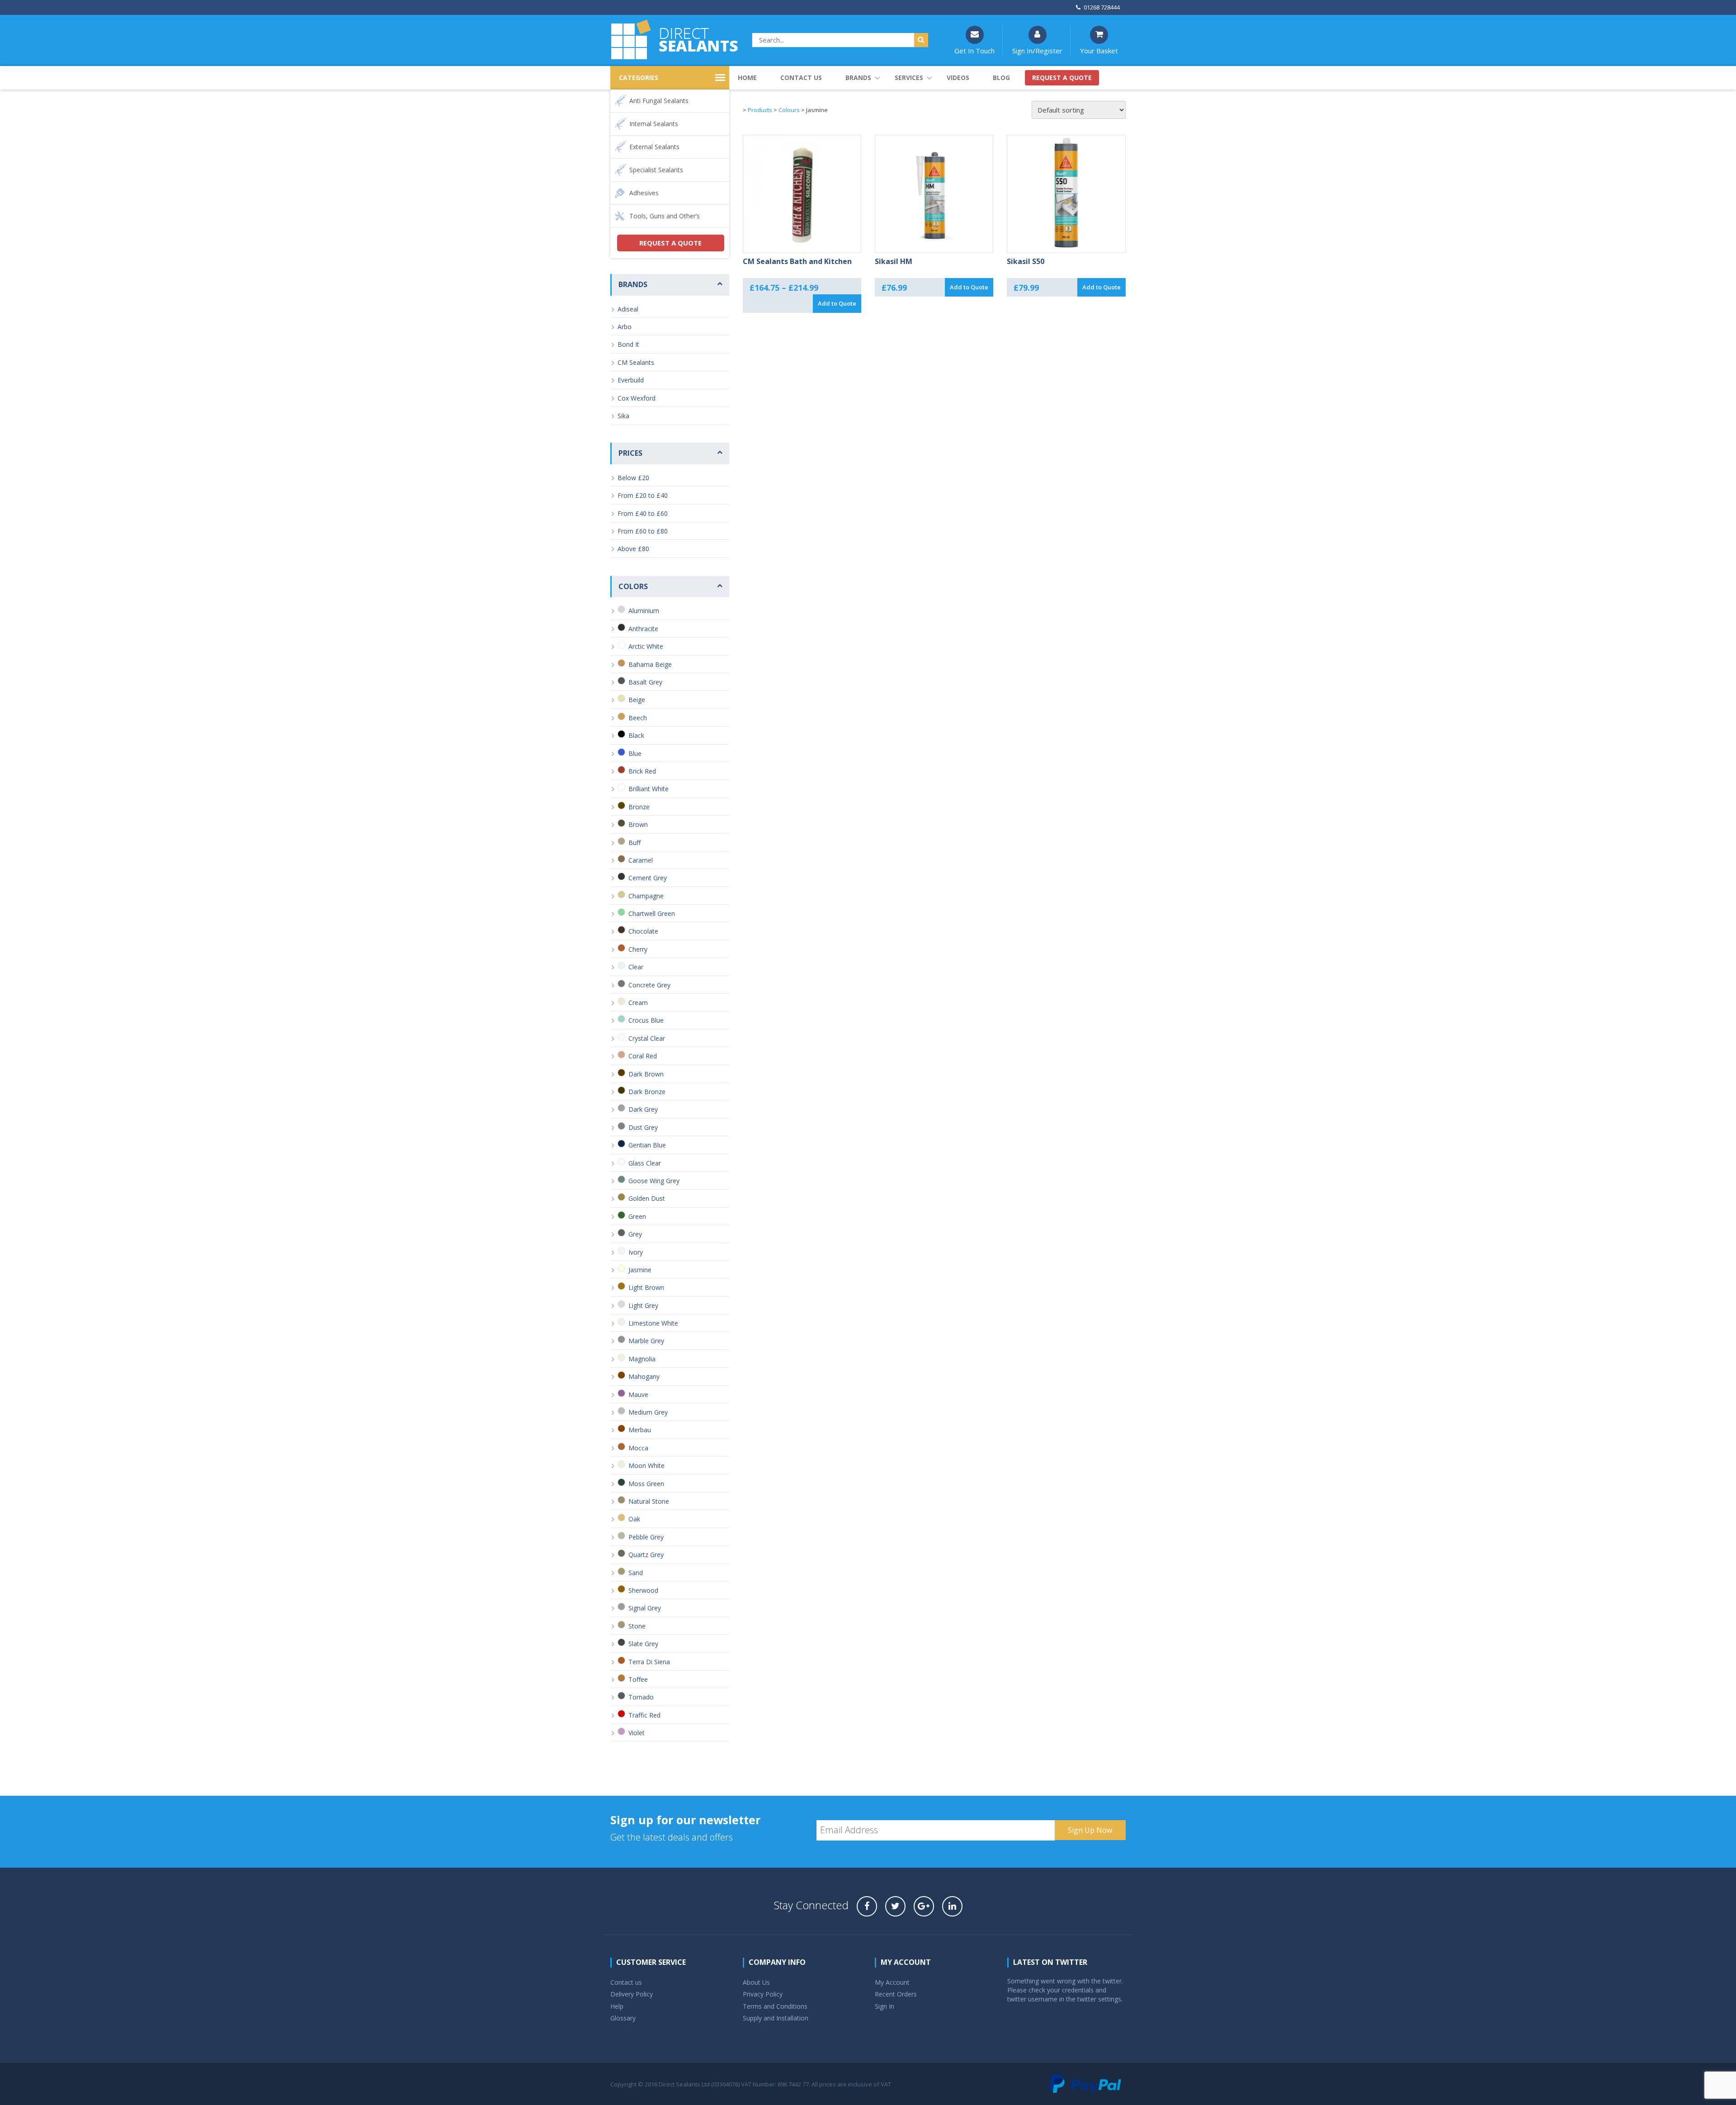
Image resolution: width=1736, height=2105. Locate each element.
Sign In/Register (1037, 51)
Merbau (640, 1430)
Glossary (623, 2018)
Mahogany (644, 1376)
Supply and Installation (776, 2018)
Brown (638, 824)
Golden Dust (647, 1198)
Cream (638, 1003)
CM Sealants (636, 362)
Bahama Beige (650, 664)
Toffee (638, 1679)
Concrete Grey (649, 985)
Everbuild (631, 380)
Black (636, 735)
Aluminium (644, 611)
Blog (1001, 78)
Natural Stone (649, 1501)
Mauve (638, 1395)
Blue (635, 753)
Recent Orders (896, 1994)
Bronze (639, 807)
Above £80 (633, 549)
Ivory (636, 1252)
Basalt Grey (645, 682)
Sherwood (643, 1590)
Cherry (638, 949)
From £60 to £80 (643, 531)
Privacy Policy (763, 1994)
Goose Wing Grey (654, 1181)
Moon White (646, 1465)
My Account (892, 1982)
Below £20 (633, 478)
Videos (958, 78)
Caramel (641, 860)
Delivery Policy (632, 1994)
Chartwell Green (652, 913)
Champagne (646, 896)
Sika (623, 416)
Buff (634, 842)
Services (909, 78)
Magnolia (642, 1359)
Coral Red (643, 1056)
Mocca (638, 1448)
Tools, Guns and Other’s (665, 216)
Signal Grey (645, 1608)
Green (637, 1216)
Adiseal (628, 309)
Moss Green (646, 1484)
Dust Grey (643, 1127)
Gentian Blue (647, 1145)
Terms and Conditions (775, 2006)
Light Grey (643, 1305)
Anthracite (643, 629)
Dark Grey (643, 1109)
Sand (636, 1573)
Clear (636, 967)
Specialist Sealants (656, 170)
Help (617, 2006)
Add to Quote (837, 303)
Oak (634, 1519)
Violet (637, 1733)
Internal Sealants (654, 124)
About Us (756, 1982)
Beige (637, 700)
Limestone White (653, 1323)
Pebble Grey (646, 1537)
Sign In (885, 2006)
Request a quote (1062, 78)
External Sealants (654, 147)
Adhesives (644, 193)
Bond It (628, 344)
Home (747, 78)
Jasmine (640, 1270)
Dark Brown (646, 1074)
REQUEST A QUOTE (670, 243)
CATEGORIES (639, 78)
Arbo (625, 327)
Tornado (641, 1697)
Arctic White (646, 646)
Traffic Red (644, 1715)
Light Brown (646, 1287)
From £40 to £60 (643, 513)
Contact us (801, 78)
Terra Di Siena (649, 1662)
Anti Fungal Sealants (659, 101)
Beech (638, 718)
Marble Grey (646, 1341)
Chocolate (643, 931)
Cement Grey (648, 878)
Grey (635, 1234)
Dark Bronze (647, 1092)
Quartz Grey (646, 1555)
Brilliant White (649, 789)
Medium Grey (648, 1412)
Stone (637, 1626)
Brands (858, 78)
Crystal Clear (647, 1038)
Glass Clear (645, 1163)
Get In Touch (974, 51)
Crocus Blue (646, 1020)
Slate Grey (643, 1644)
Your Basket (1099, 51)
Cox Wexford (637, 398)
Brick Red (642, 771)
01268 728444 (1102, 7)
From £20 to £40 (643, 495)
